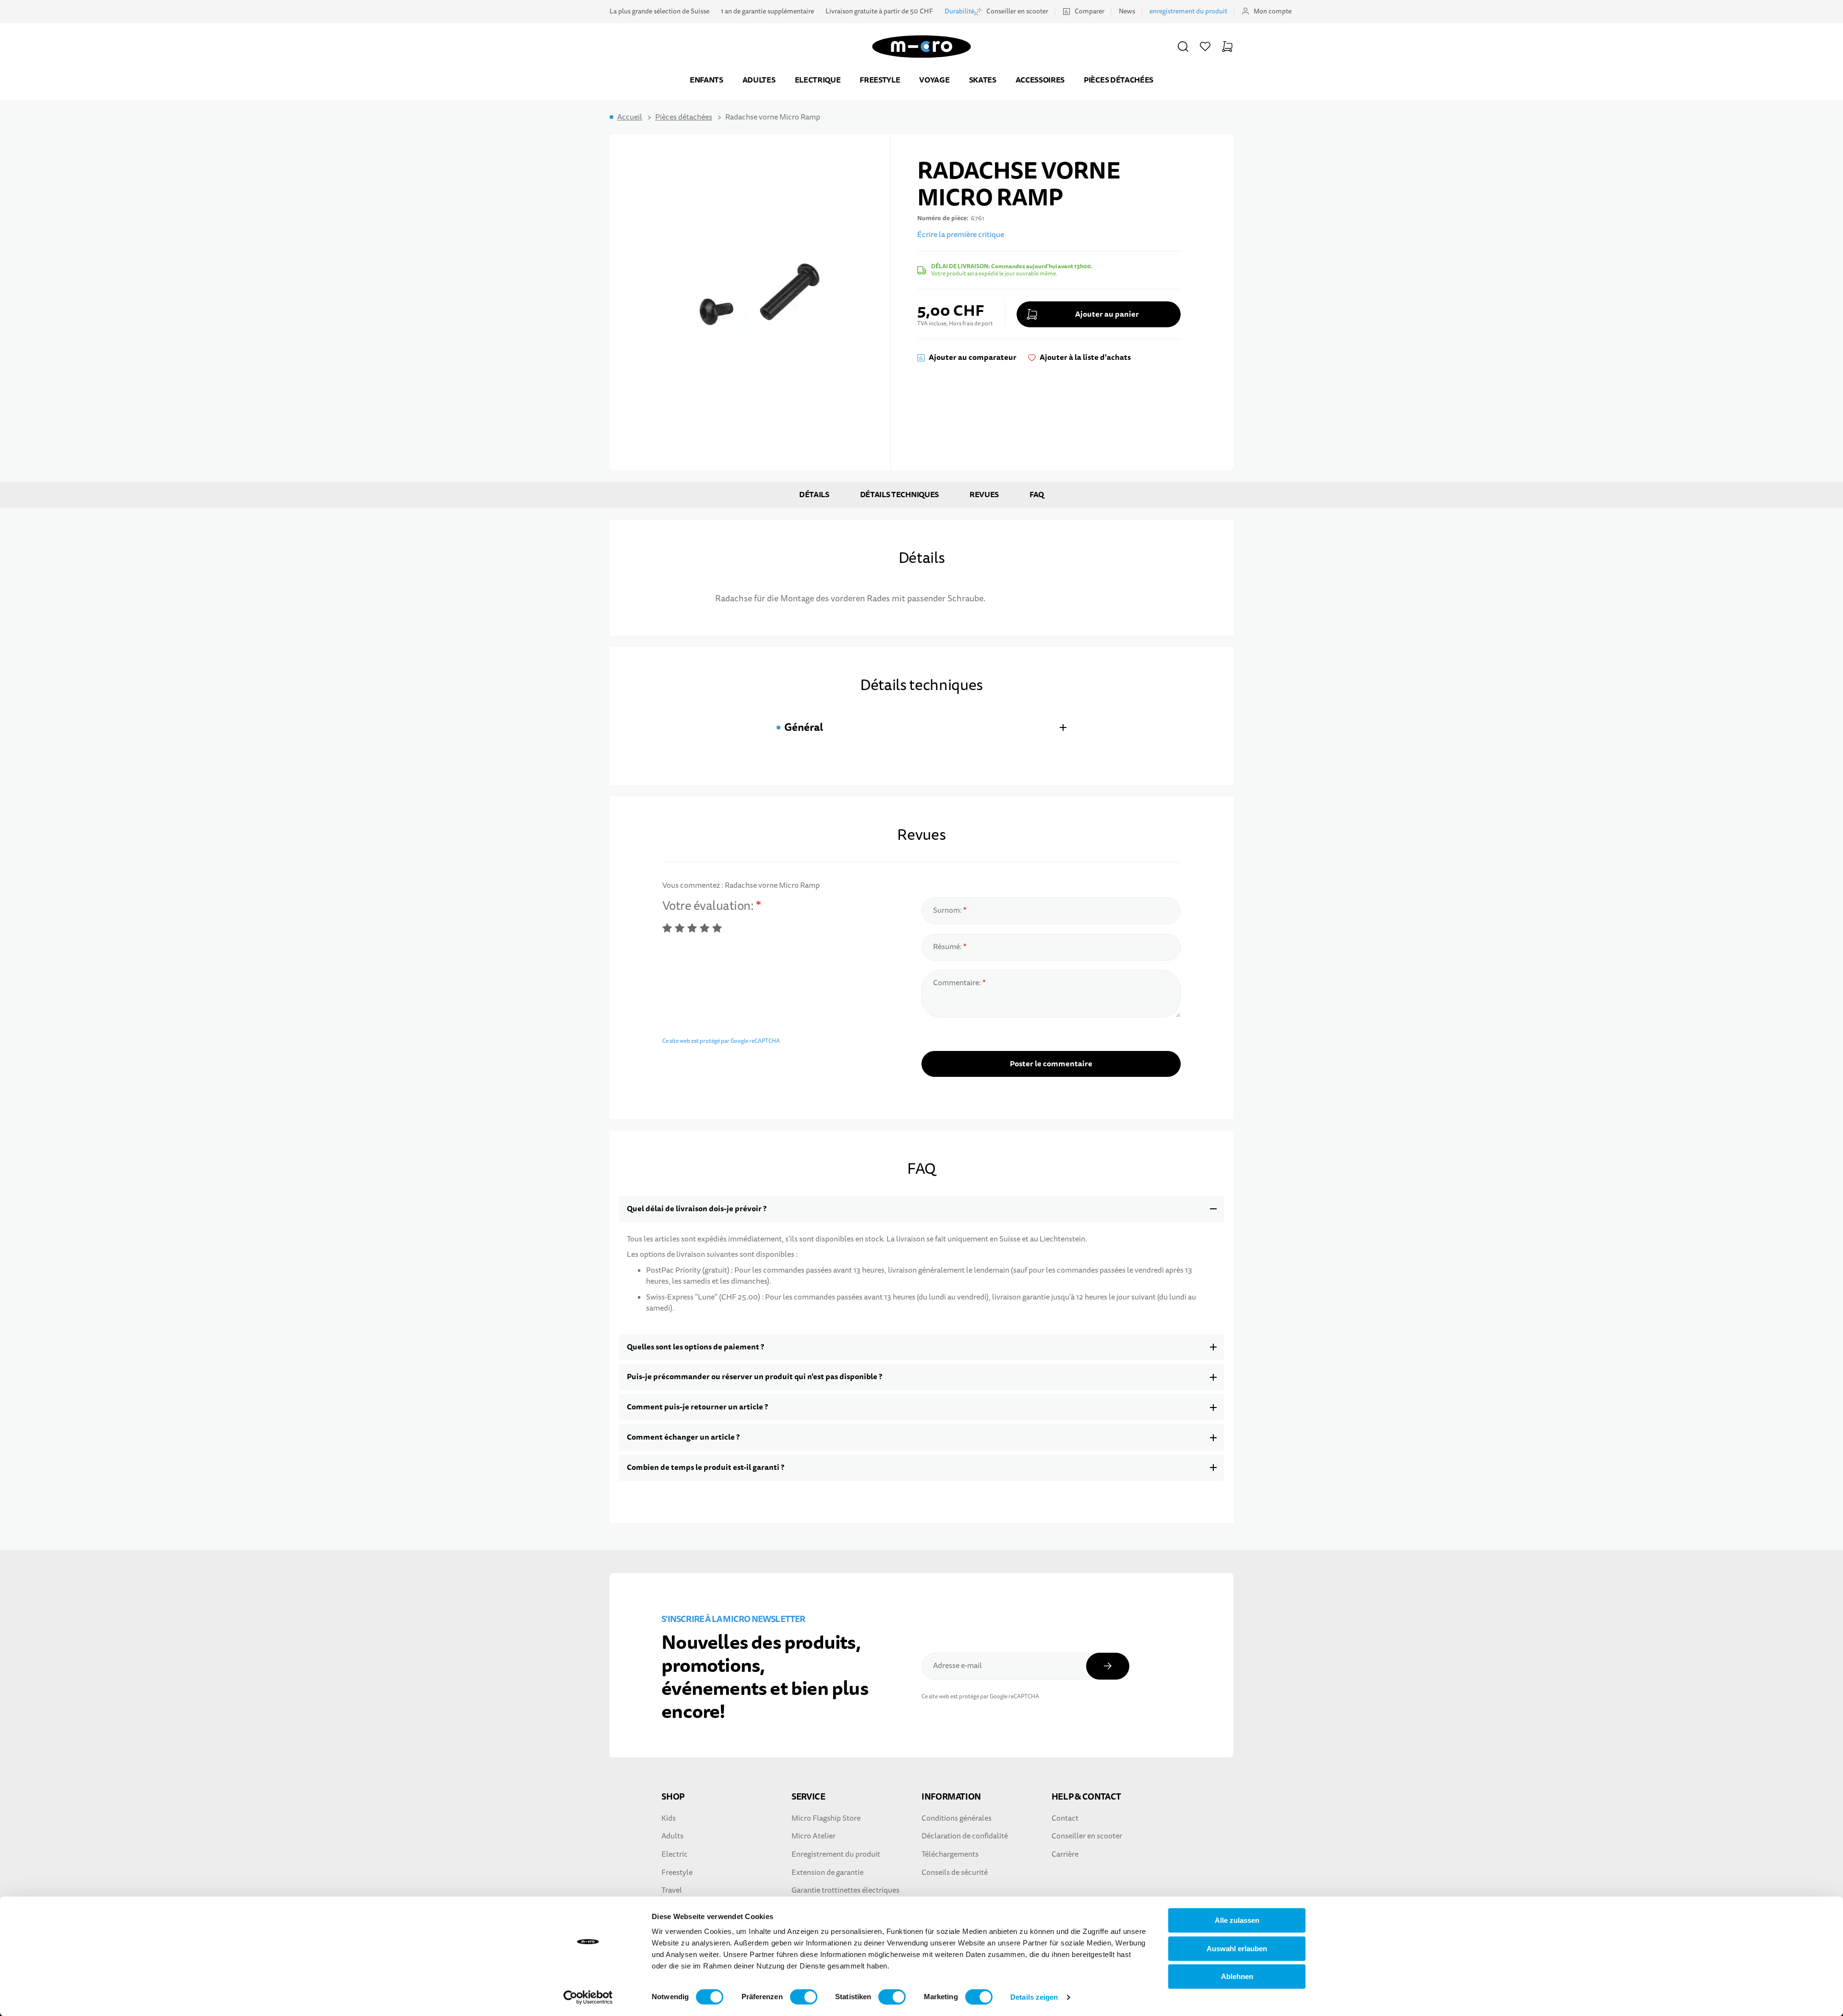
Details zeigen (1034, 1997)
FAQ (1037, 495)
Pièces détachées (1119, 80)
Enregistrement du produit (836, 1854)
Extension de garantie (827, 1873)
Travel (672, 1890)
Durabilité (959, 11)
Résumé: (948, 947)
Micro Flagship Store (826, 1818)
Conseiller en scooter (1017, 11)
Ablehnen (1237, 1976)
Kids (669, 1818)
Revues (984, 495)
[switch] (804, 1997)
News (1127, 11)
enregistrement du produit (1188, 11)
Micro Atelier (814, 1836)
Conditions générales (957, 1818)
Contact (1065, 1818)
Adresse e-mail (957, 1666)
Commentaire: (958, 983)
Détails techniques (899, 495)
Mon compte (1273, 11)
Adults (672, 1836)
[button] (1183, 47)
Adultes (759, 80)
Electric (675, 1854)
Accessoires (1040, 80)
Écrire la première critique (961, 235)
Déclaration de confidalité (965, 1836)
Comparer (1089, 11)
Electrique (818, 80)
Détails (814, 495)
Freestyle (880, 80)
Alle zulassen (1237, 1920)
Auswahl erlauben (1237, 1949)
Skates (983, 80)
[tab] (921, 727)
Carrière (1065, 1854)
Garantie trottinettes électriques (845, 1890)
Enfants (706, 80)
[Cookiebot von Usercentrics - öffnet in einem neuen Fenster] (588, 1997)
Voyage (934, 80)
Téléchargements (950, 1854)
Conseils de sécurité (955, 1873)
